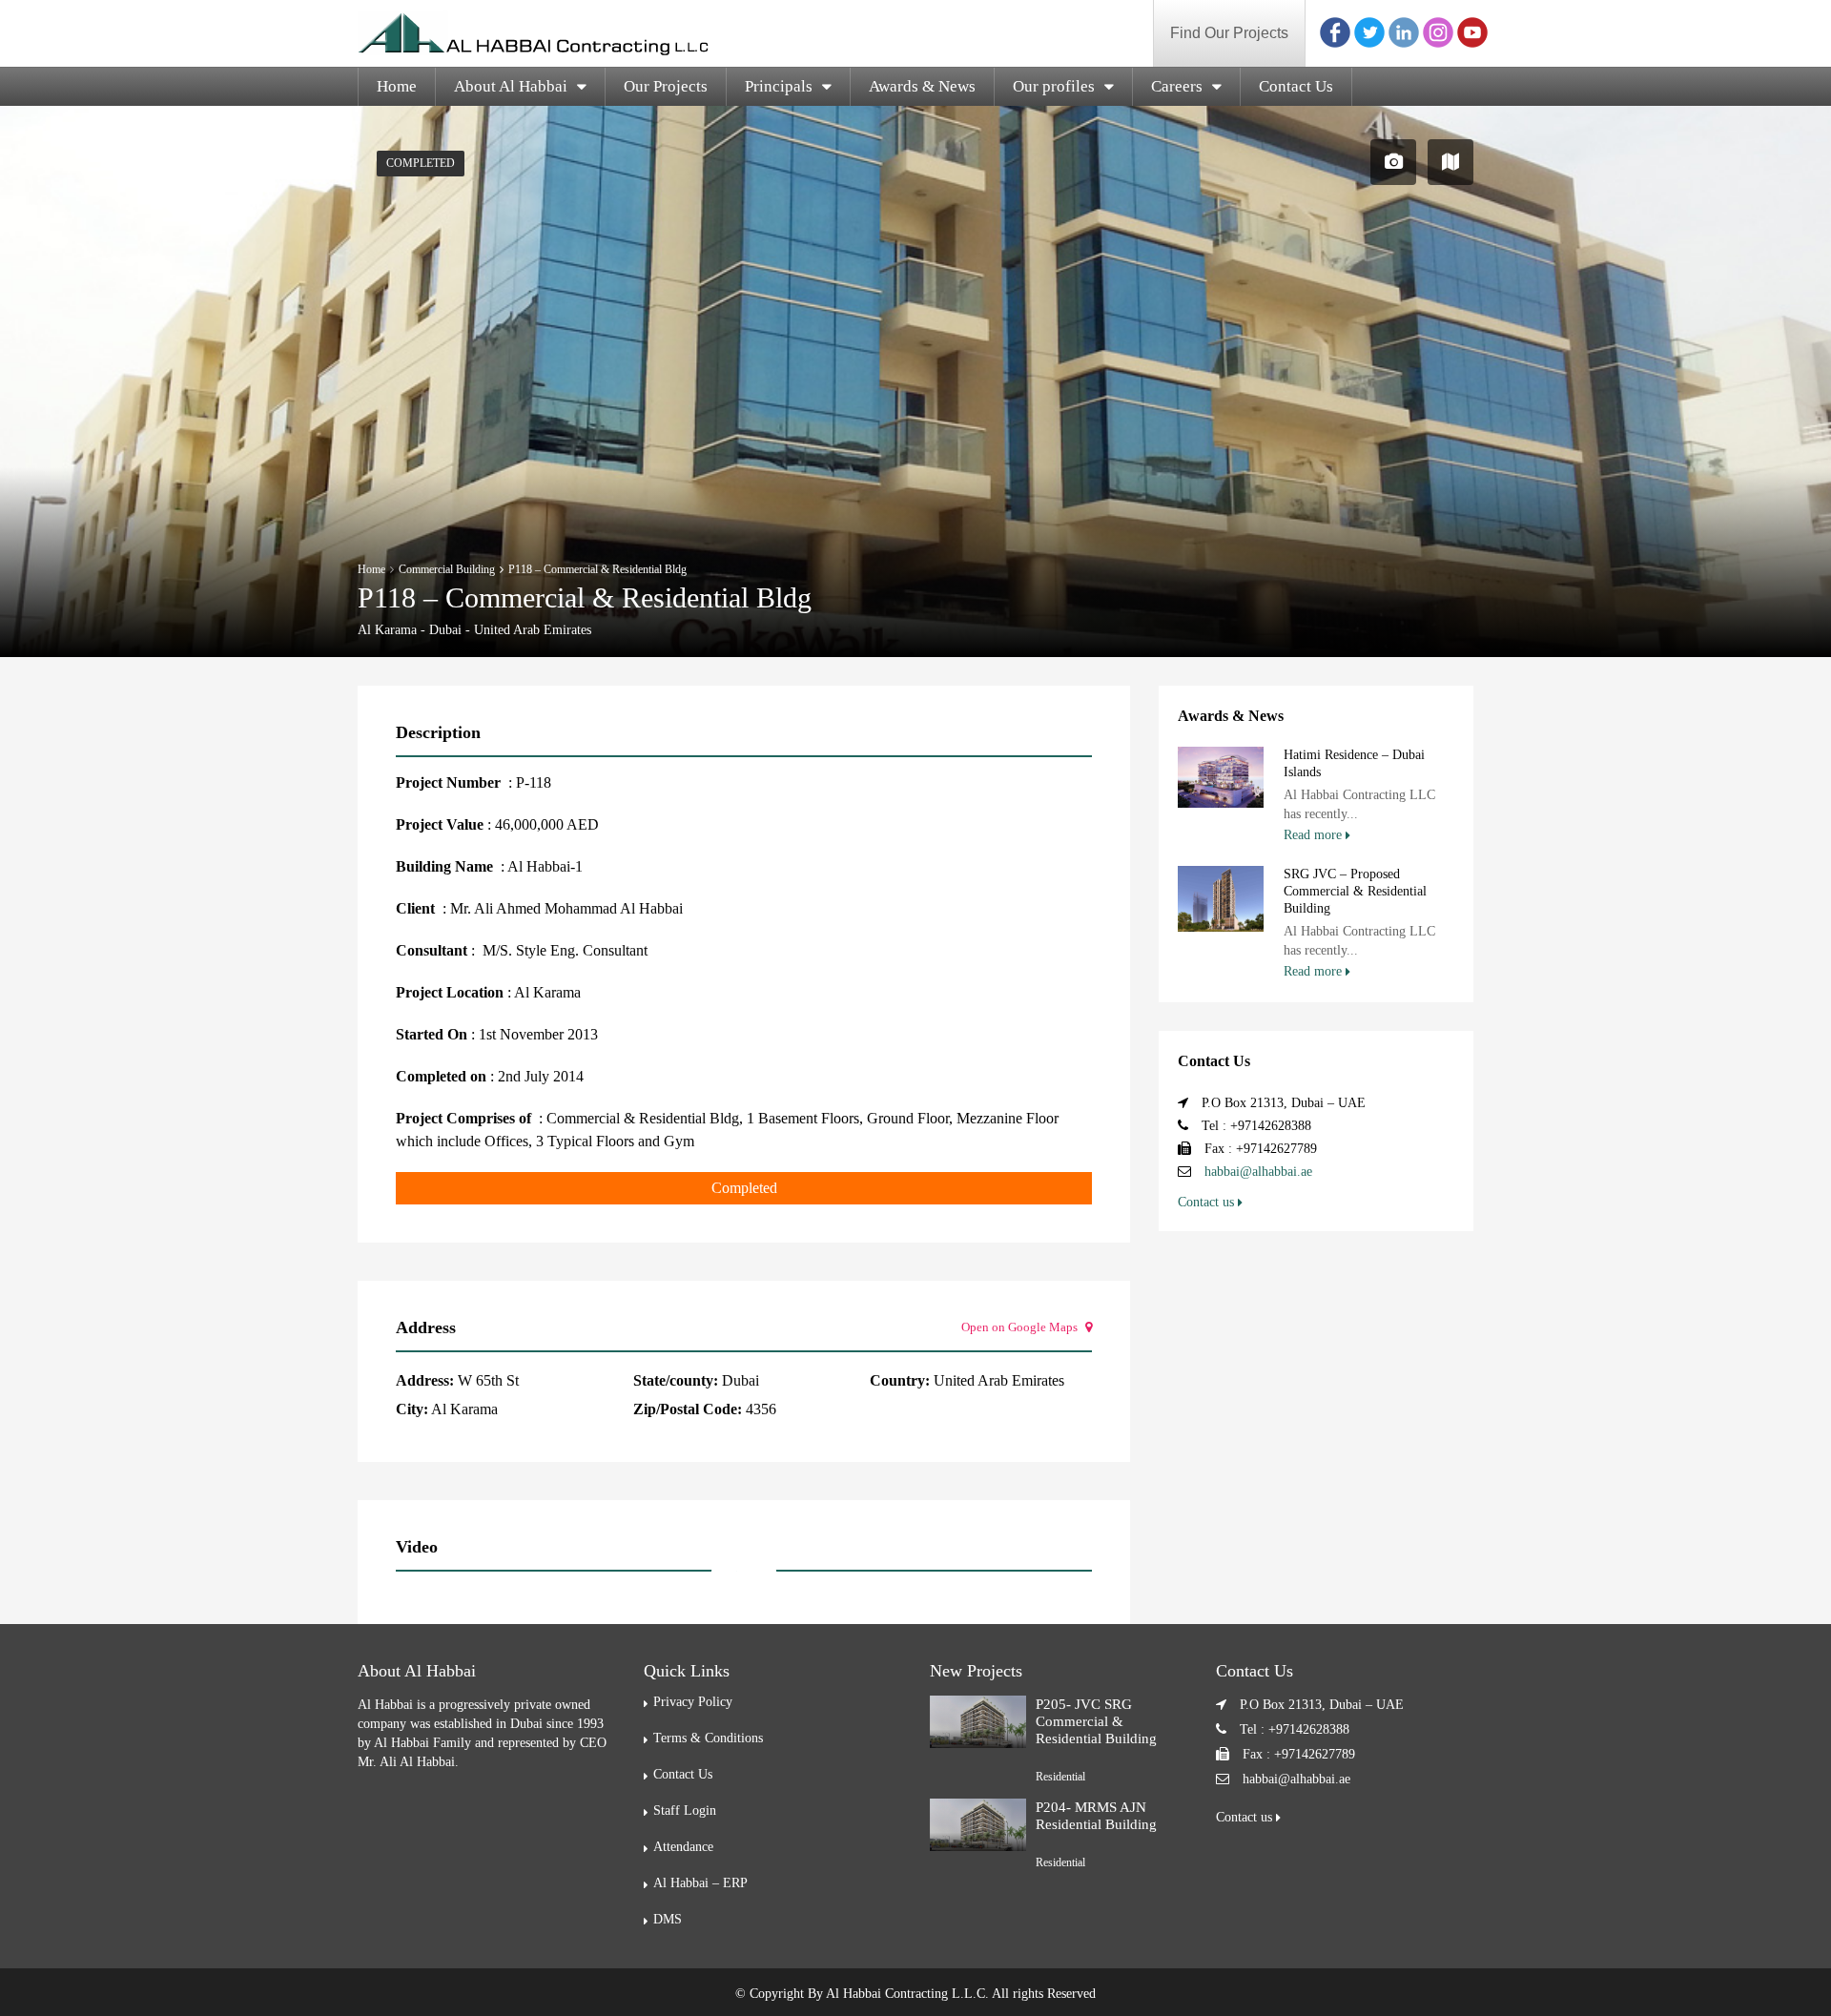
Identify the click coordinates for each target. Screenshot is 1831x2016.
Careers (1177, 86)
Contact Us (1296, 86)
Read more (1315, 835)
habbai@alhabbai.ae (1258, 1172)
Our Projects (666, 86)
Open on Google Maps (1021, 1327)
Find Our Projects (1229, 33)
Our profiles (1054, 86)
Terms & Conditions (708, 1738)
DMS (668, 1919)
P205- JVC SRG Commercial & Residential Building (1096, 1721)
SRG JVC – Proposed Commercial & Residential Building (1355, 891)
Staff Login (685, 1810)
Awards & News (922, 86)
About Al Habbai (511, 86)
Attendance (683, 1847)
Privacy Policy (693, 1702)
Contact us (1208, 1202)
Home (397, 86)
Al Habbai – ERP (700, 1883)
